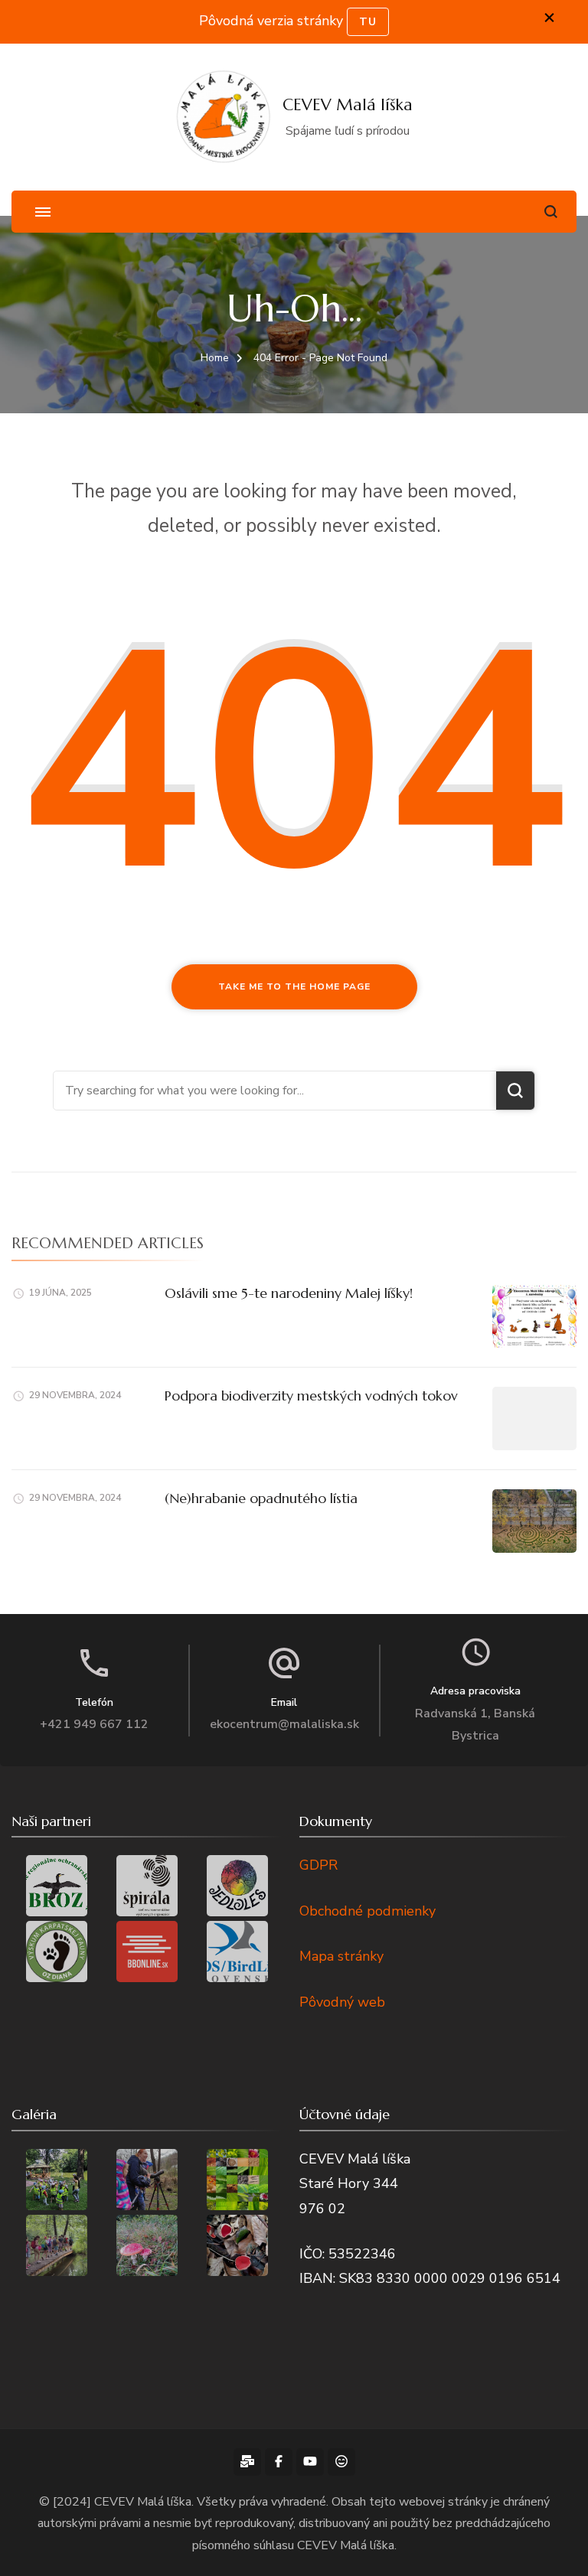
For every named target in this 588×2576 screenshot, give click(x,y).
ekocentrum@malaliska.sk (284, 1724)
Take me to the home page (294, 986)
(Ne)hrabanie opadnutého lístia (261, 1498)
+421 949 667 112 (94, 1724)
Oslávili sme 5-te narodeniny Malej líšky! (289, 1293)
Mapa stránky (341, 1956)
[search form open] (551, 212)
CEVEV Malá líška (348, 105)
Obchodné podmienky (367, 1911)
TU (368, 22)
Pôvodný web (342, 2002)
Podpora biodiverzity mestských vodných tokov (311, 1396)
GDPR (318, 1865)
